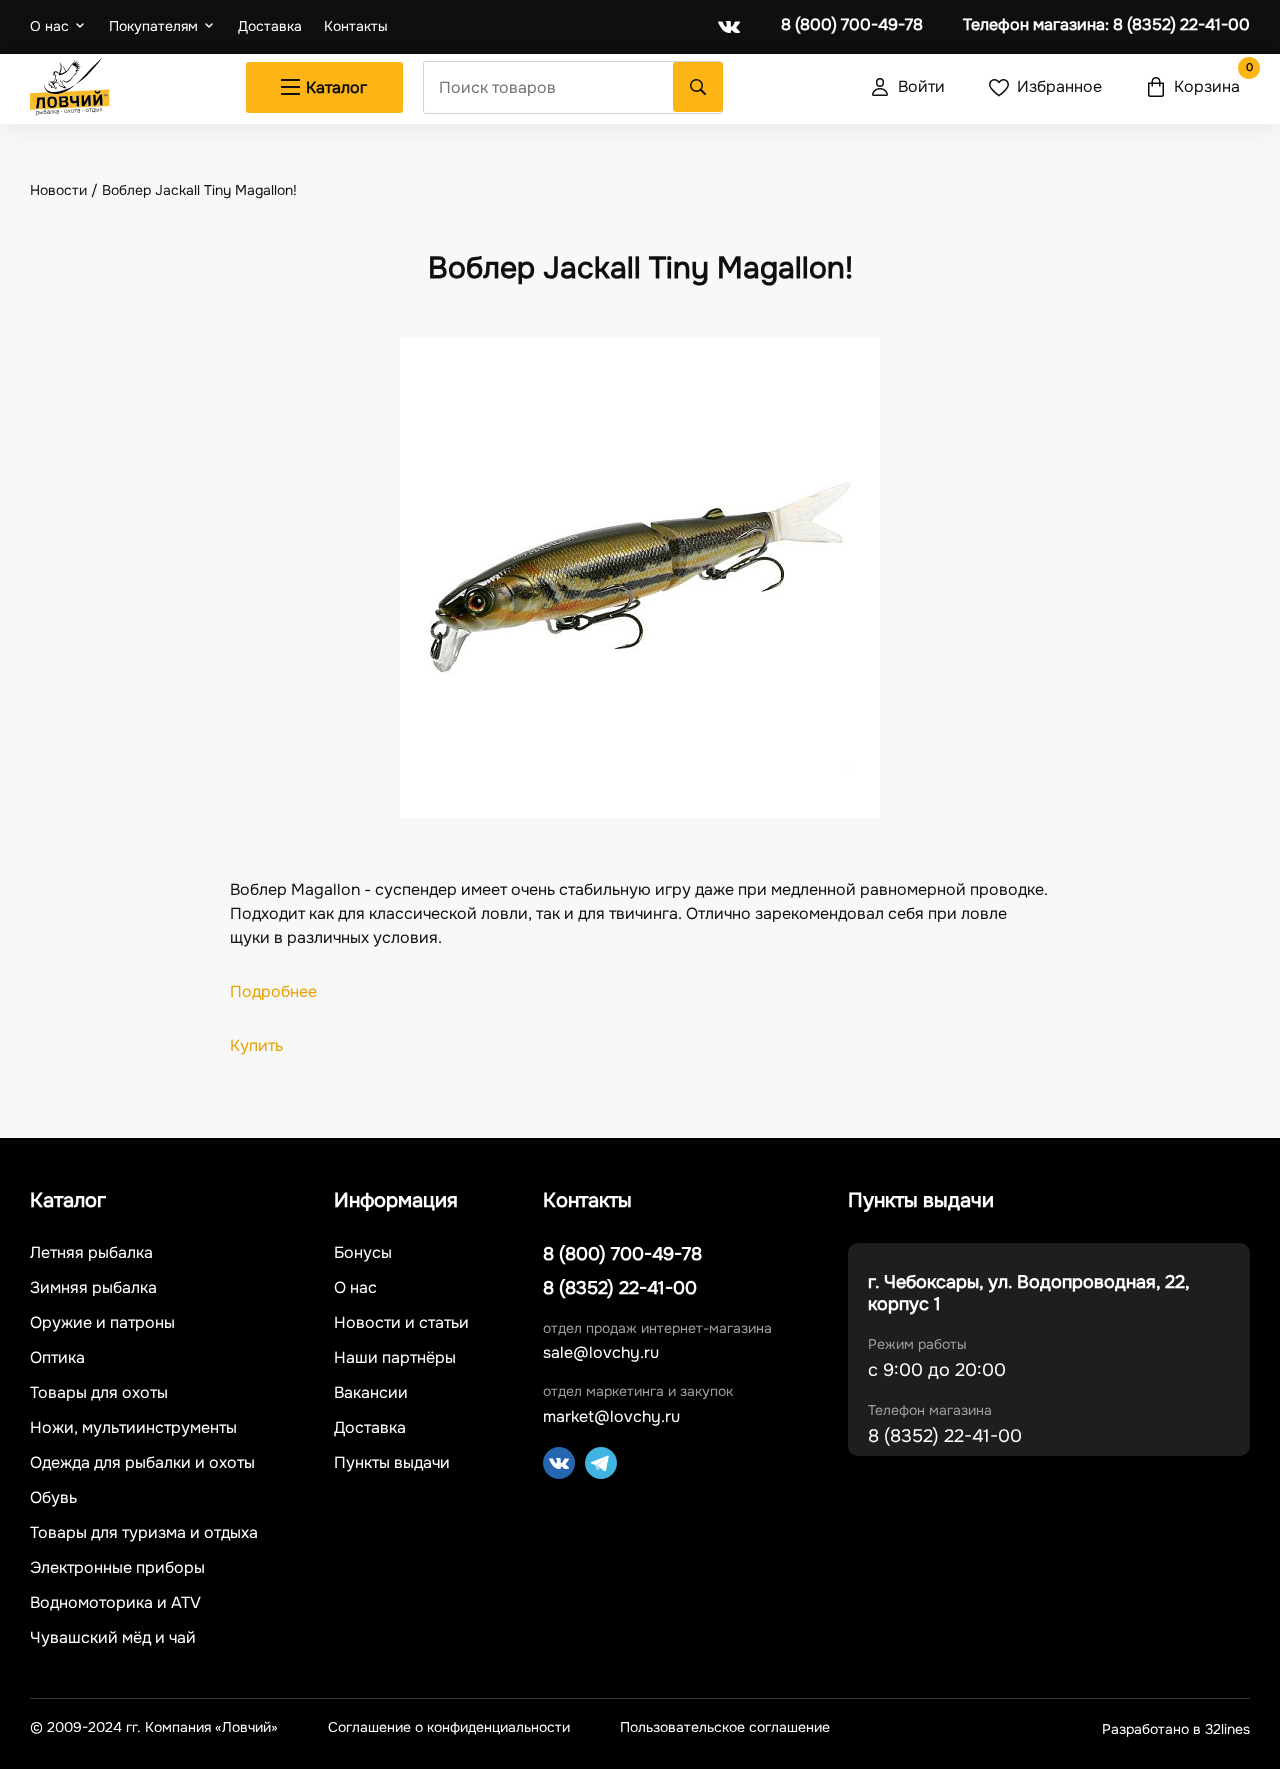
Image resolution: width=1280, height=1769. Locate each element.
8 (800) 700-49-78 (852, 25)
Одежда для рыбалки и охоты (142, 1463)
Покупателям (153, 26)
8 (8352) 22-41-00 (1106, 25)
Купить (256, 1045)
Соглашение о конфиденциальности (449, 1727)
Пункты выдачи (392, 1463)
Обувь (53, 1498)
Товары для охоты (99, 1393)
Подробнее (273, 991)
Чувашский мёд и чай (113, 1638)
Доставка (270, 26)
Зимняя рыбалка (93, 1288)
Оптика (57, 1358)
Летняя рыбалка (91, 1253)
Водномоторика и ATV (115, 1603)
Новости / (66, 190)
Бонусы (363, 1253)
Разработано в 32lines (1176, 1729)
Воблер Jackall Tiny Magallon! (199, 190)
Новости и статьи (401, 1323)
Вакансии (371, 1393)
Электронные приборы (117, 1568)
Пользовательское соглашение (725, 1727)
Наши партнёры (395, 1358)
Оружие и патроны (102, 1323)
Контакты (356, 26)
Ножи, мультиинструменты (133, 1428)
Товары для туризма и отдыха (144, 1533)
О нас (49, 26)
